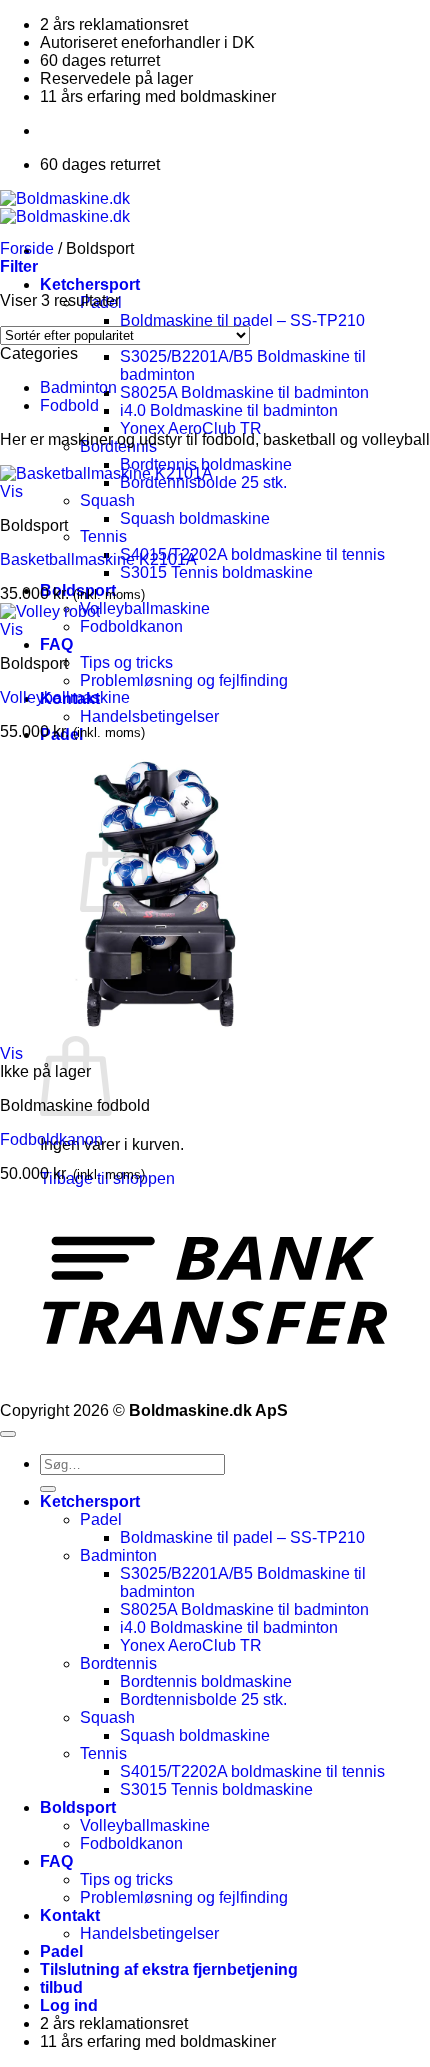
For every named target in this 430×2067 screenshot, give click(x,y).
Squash (107, 500)
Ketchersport (90, 284)
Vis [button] (11, 491)
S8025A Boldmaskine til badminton (244, 392)
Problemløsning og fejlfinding (184, 680)
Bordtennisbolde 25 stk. (203, 1699)
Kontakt (70, 1915)
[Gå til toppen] (8, 1434)
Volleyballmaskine (145, 608)
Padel (101, 1519)
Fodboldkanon (131, 626)
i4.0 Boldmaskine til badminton (229, 410)
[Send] (48, 1489)
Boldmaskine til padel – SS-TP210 (242, 320)
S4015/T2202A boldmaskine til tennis (252, 554)
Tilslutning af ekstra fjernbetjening (169, 1969)
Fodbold (69, 405)
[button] (19, 266)
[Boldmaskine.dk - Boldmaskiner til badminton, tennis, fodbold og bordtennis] (65, 207)
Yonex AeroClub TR (191, 428)
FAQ (56, 644)
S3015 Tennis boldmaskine (216, 572)
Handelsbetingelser (149, 716)
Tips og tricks (126, 662)
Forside (27, 248)
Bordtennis (118, 1663)
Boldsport (78, 1807)
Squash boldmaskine (195, 518)
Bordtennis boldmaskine (206, 1681)
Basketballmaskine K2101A (98, 559)
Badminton (78, 387)
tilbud (61, 1987)
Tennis (103, 536)
